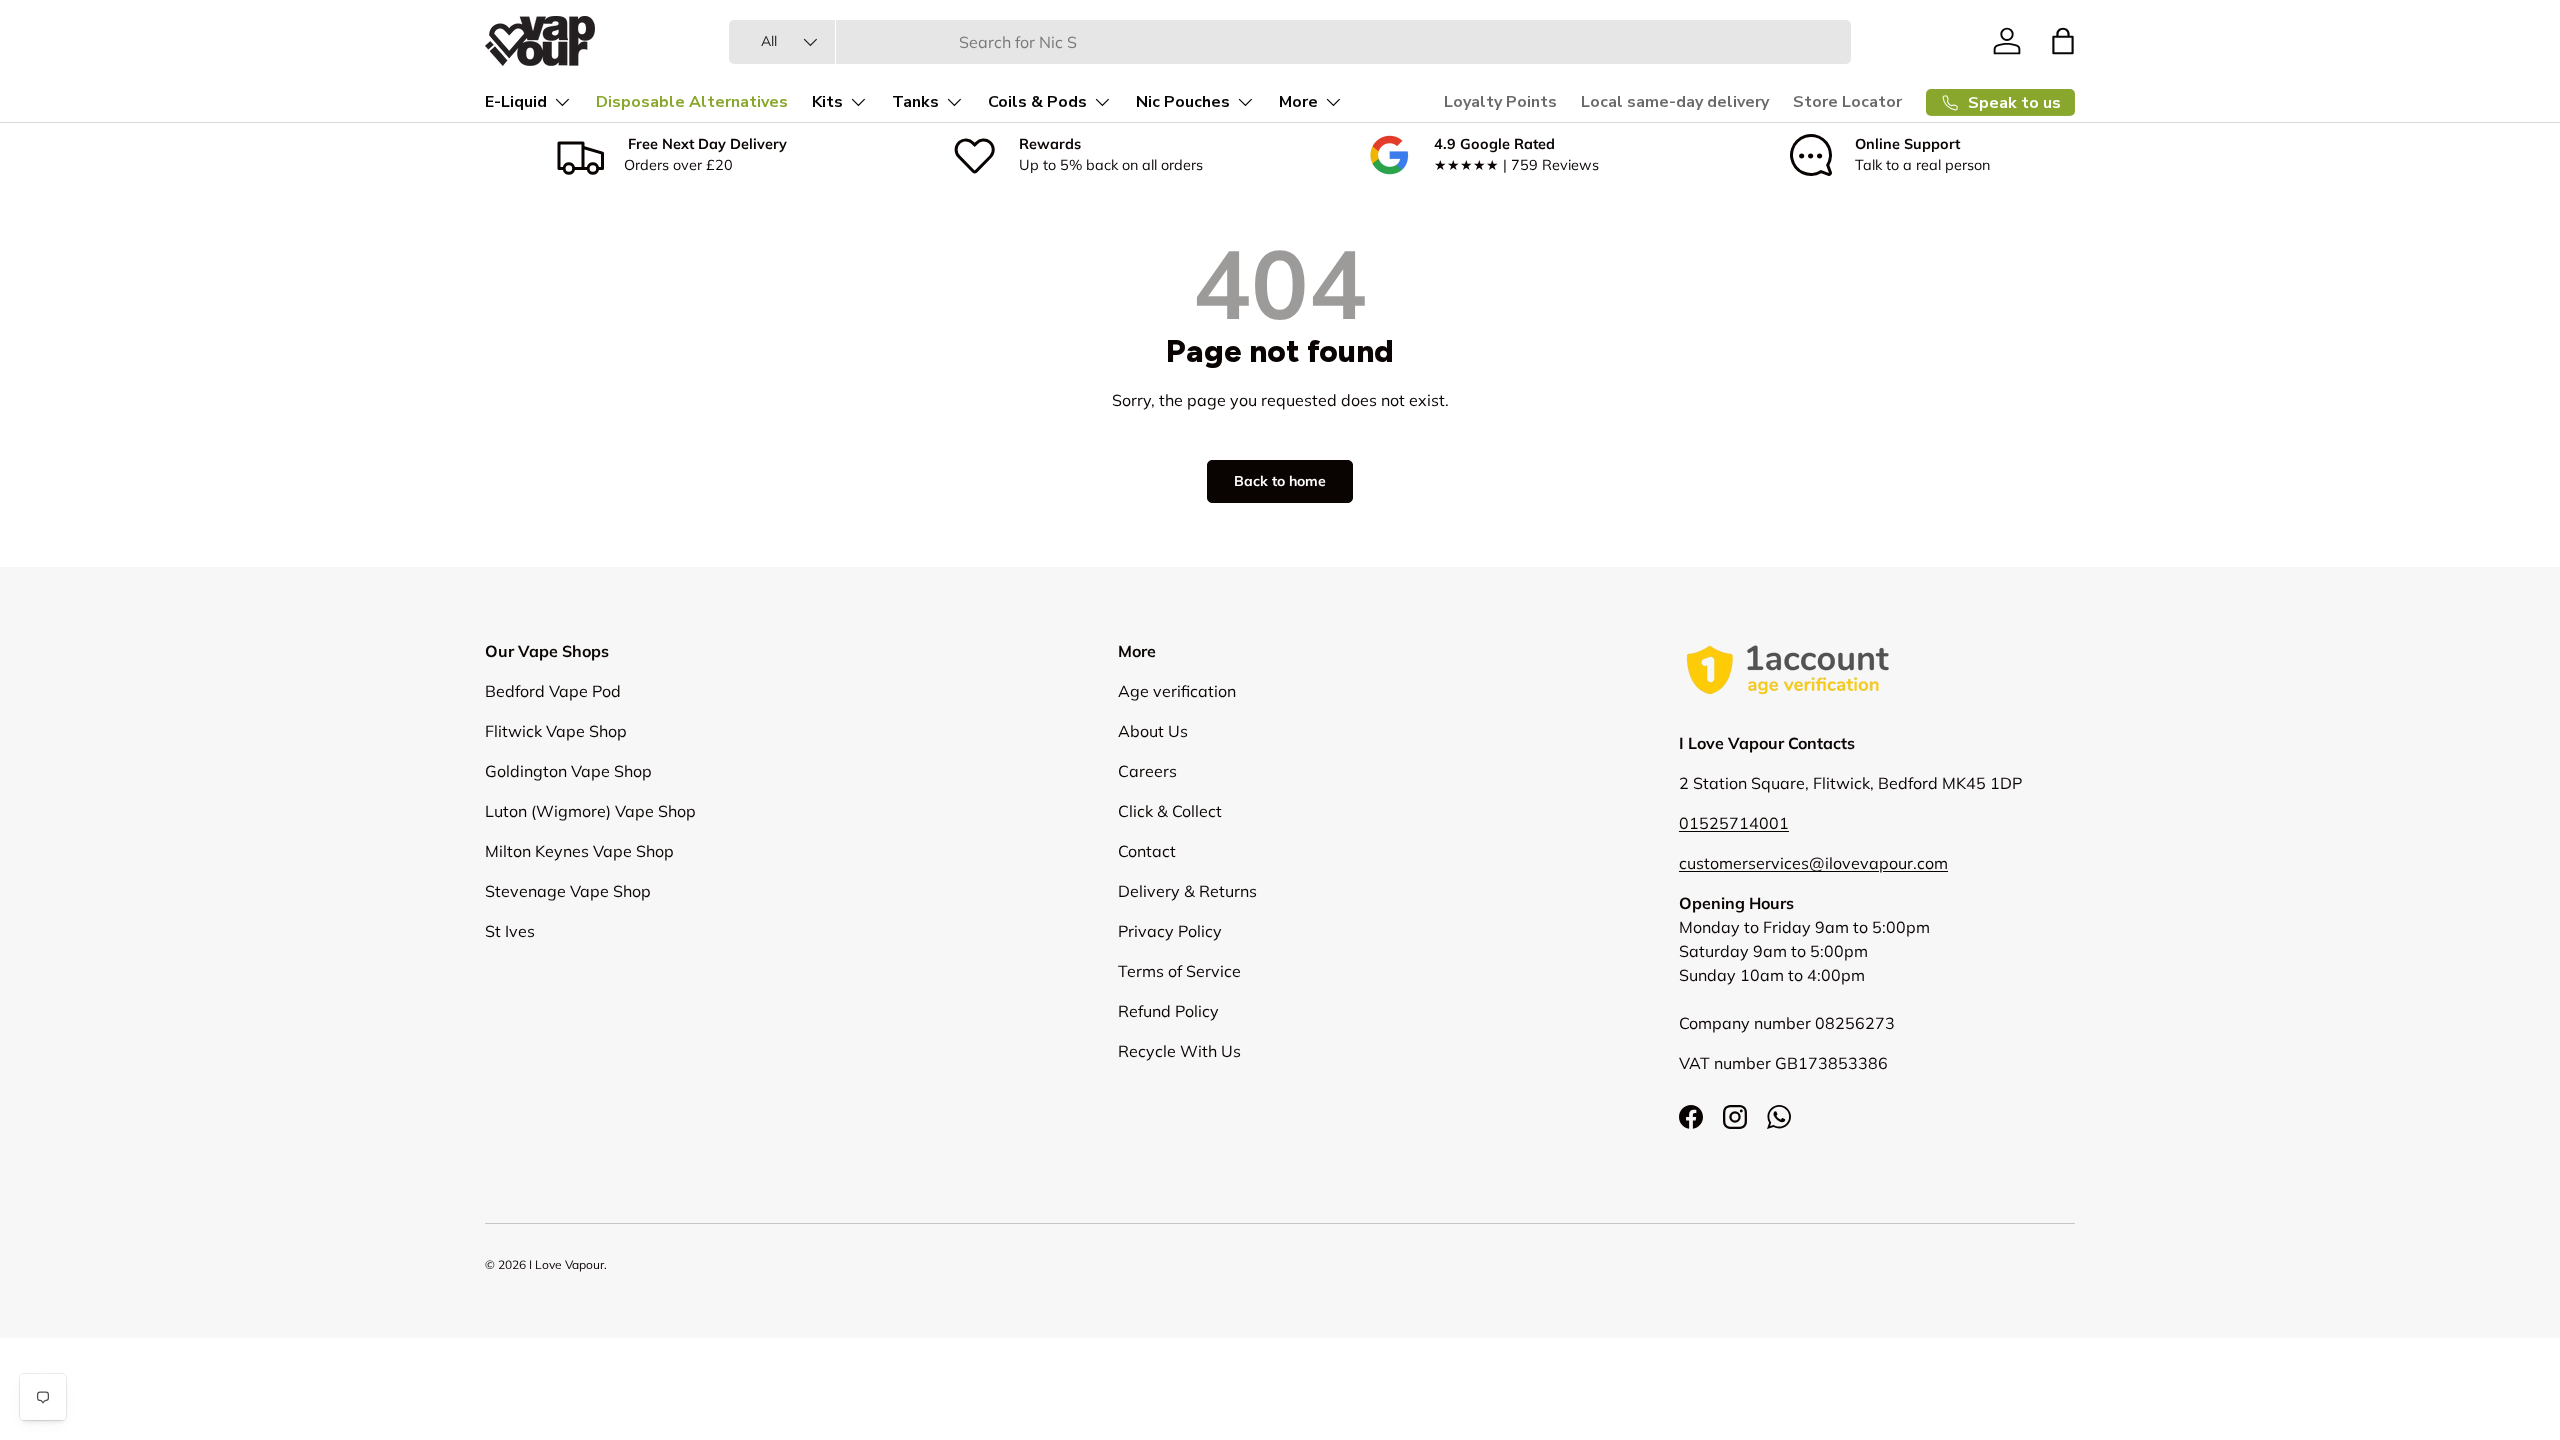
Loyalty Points (1500, 102)
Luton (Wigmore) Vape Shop (590, 811)
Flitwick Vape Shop (556, 731)
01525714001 (1734, 823)
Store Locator (1847, 102)
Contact (1147, 851)
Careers (1147, 771)
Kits (827, 102)
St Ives (510, 931)
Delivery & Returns (1187, 891)
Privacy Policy (1170, 931)
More (1298, 102)
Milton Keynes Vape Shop (579, 851)
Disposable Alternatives (692, 102)
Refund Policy (1168, 1011)
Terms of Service (1179, 971)
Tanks (915, 102)
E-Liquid (516, 102)
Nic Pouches (1183, 102)
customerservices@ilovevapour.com (1813, 863)
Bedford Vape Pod (553, 691)
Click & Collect (1170, 811)
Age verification (1177, 691)
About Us (1153, 731)
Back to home (1280, 481)
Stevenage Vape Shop (568, 891)
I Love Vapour (566, 1264)
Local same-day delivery (1675, 102)
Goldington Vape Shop (568, 771)
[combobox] (1290, 42)
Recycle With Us (1179, 1051)
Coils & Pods (1037, 102)
